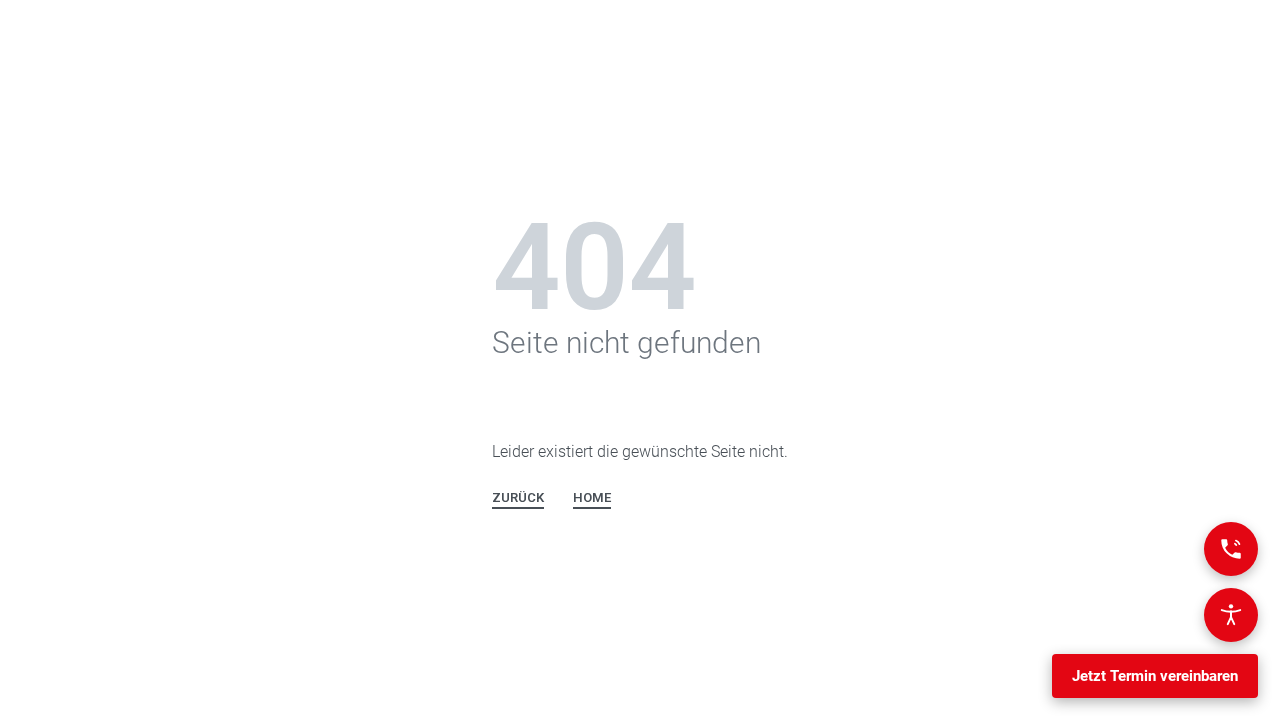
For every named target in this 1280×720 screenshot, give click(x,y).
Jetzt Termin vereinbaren (1155, 676)
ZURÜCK (518, 498)
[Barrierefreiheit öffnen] (1231, 615)
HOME (592, 498)
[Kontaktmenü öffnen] (1231, 549)
